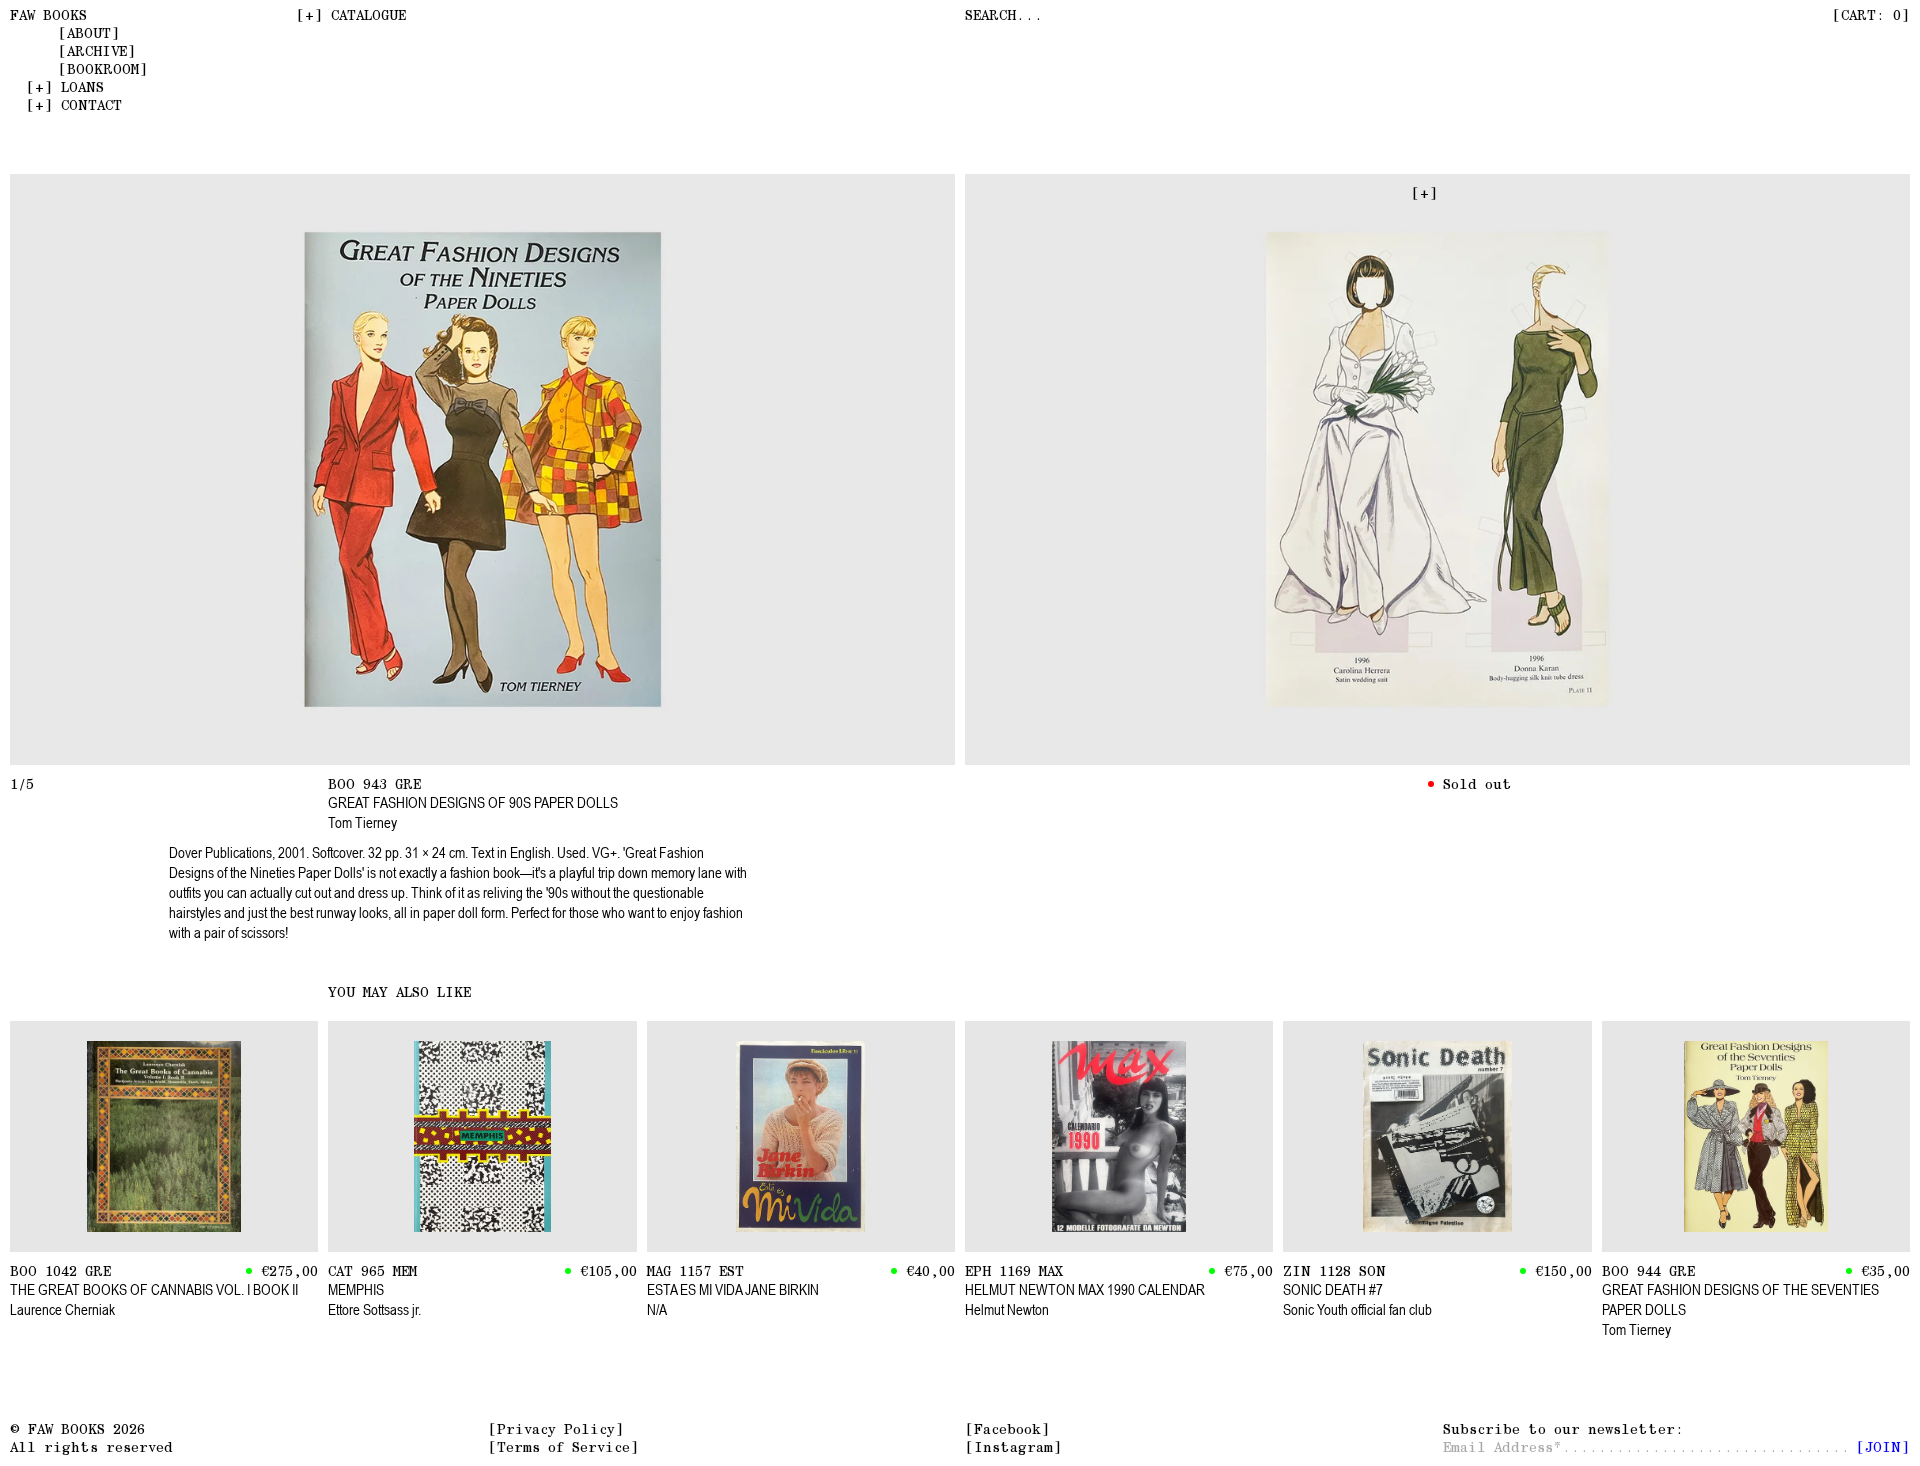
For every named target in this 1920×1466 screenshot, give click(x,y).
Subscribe (1559, 1429)
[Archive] (97, 51)
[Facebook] (1007, 1429)
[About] (89, 33)
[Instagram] (1013, 1447)
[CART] (1871, 15)
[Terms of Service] (563, 1447)
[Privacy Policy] (556, 1429)
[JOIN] (1883, 1447)
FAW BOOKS (48, 15)
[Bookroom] (103, 69)
